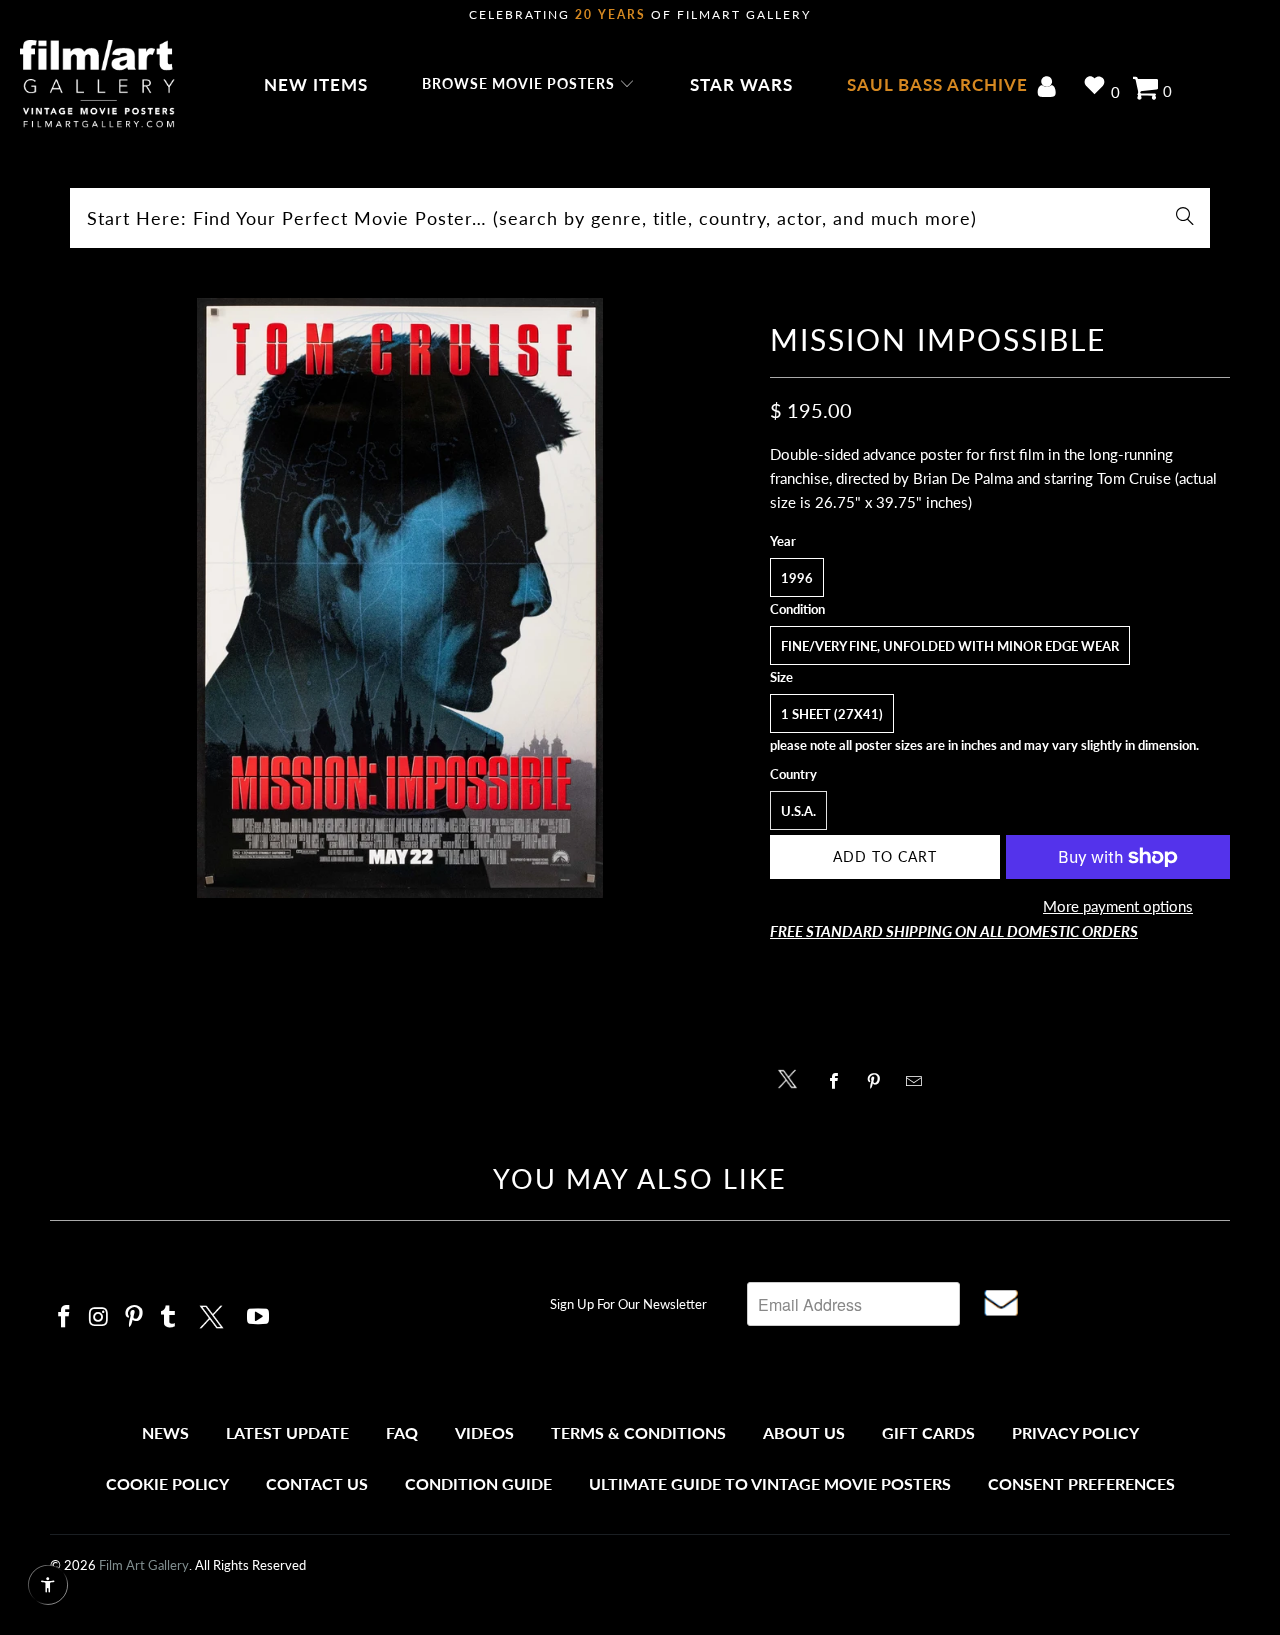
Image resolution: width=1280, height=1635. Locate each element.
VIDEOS (484, 1432)
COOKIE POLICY (167, 1483)
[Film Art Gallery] (97, 85)
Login (1050, 88)
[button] (528, 85)
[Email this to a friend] (919, 1081)
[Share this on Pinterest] (879, 1081)
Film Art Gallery (144, 1565)
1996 (797, 578)
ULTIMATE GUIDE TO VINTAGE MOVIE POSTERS (770, 1483)
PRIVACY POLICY (1075, 1432)
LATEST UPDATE (287, 1432)
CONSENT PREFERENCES (1081, 1483)
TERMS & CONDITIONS (638, 1432)
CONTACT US (317, 1483)
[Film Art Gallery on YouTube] (259, 1317)
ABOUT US (804, 1432)
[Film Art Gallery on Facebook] (65, 1317)
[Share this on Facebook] (839, 1081)
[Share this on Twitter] (792, 1077)
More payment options (1118, 906)
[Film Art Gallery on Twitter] (214, 1314)
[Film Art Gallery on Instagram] (100, 1317)
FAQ (402, 1432)
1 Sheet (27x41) (832, 714)
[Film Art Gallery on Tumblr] (169, 1317)
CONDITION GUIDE (478, 1483)
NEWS (165, 1432)
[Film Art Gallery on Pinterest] (134, 1317)
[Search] (1185, 218)
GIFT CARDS (928, 1432)
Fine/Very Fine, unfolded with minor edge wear (950, 646)
